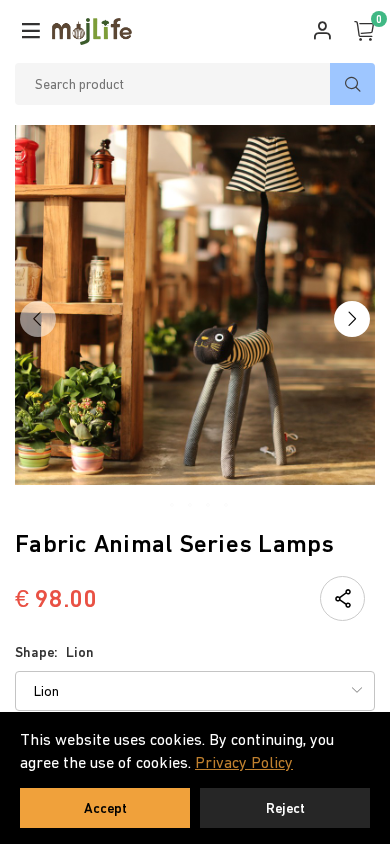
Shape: (54, 652)
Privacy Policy (244, 762)
